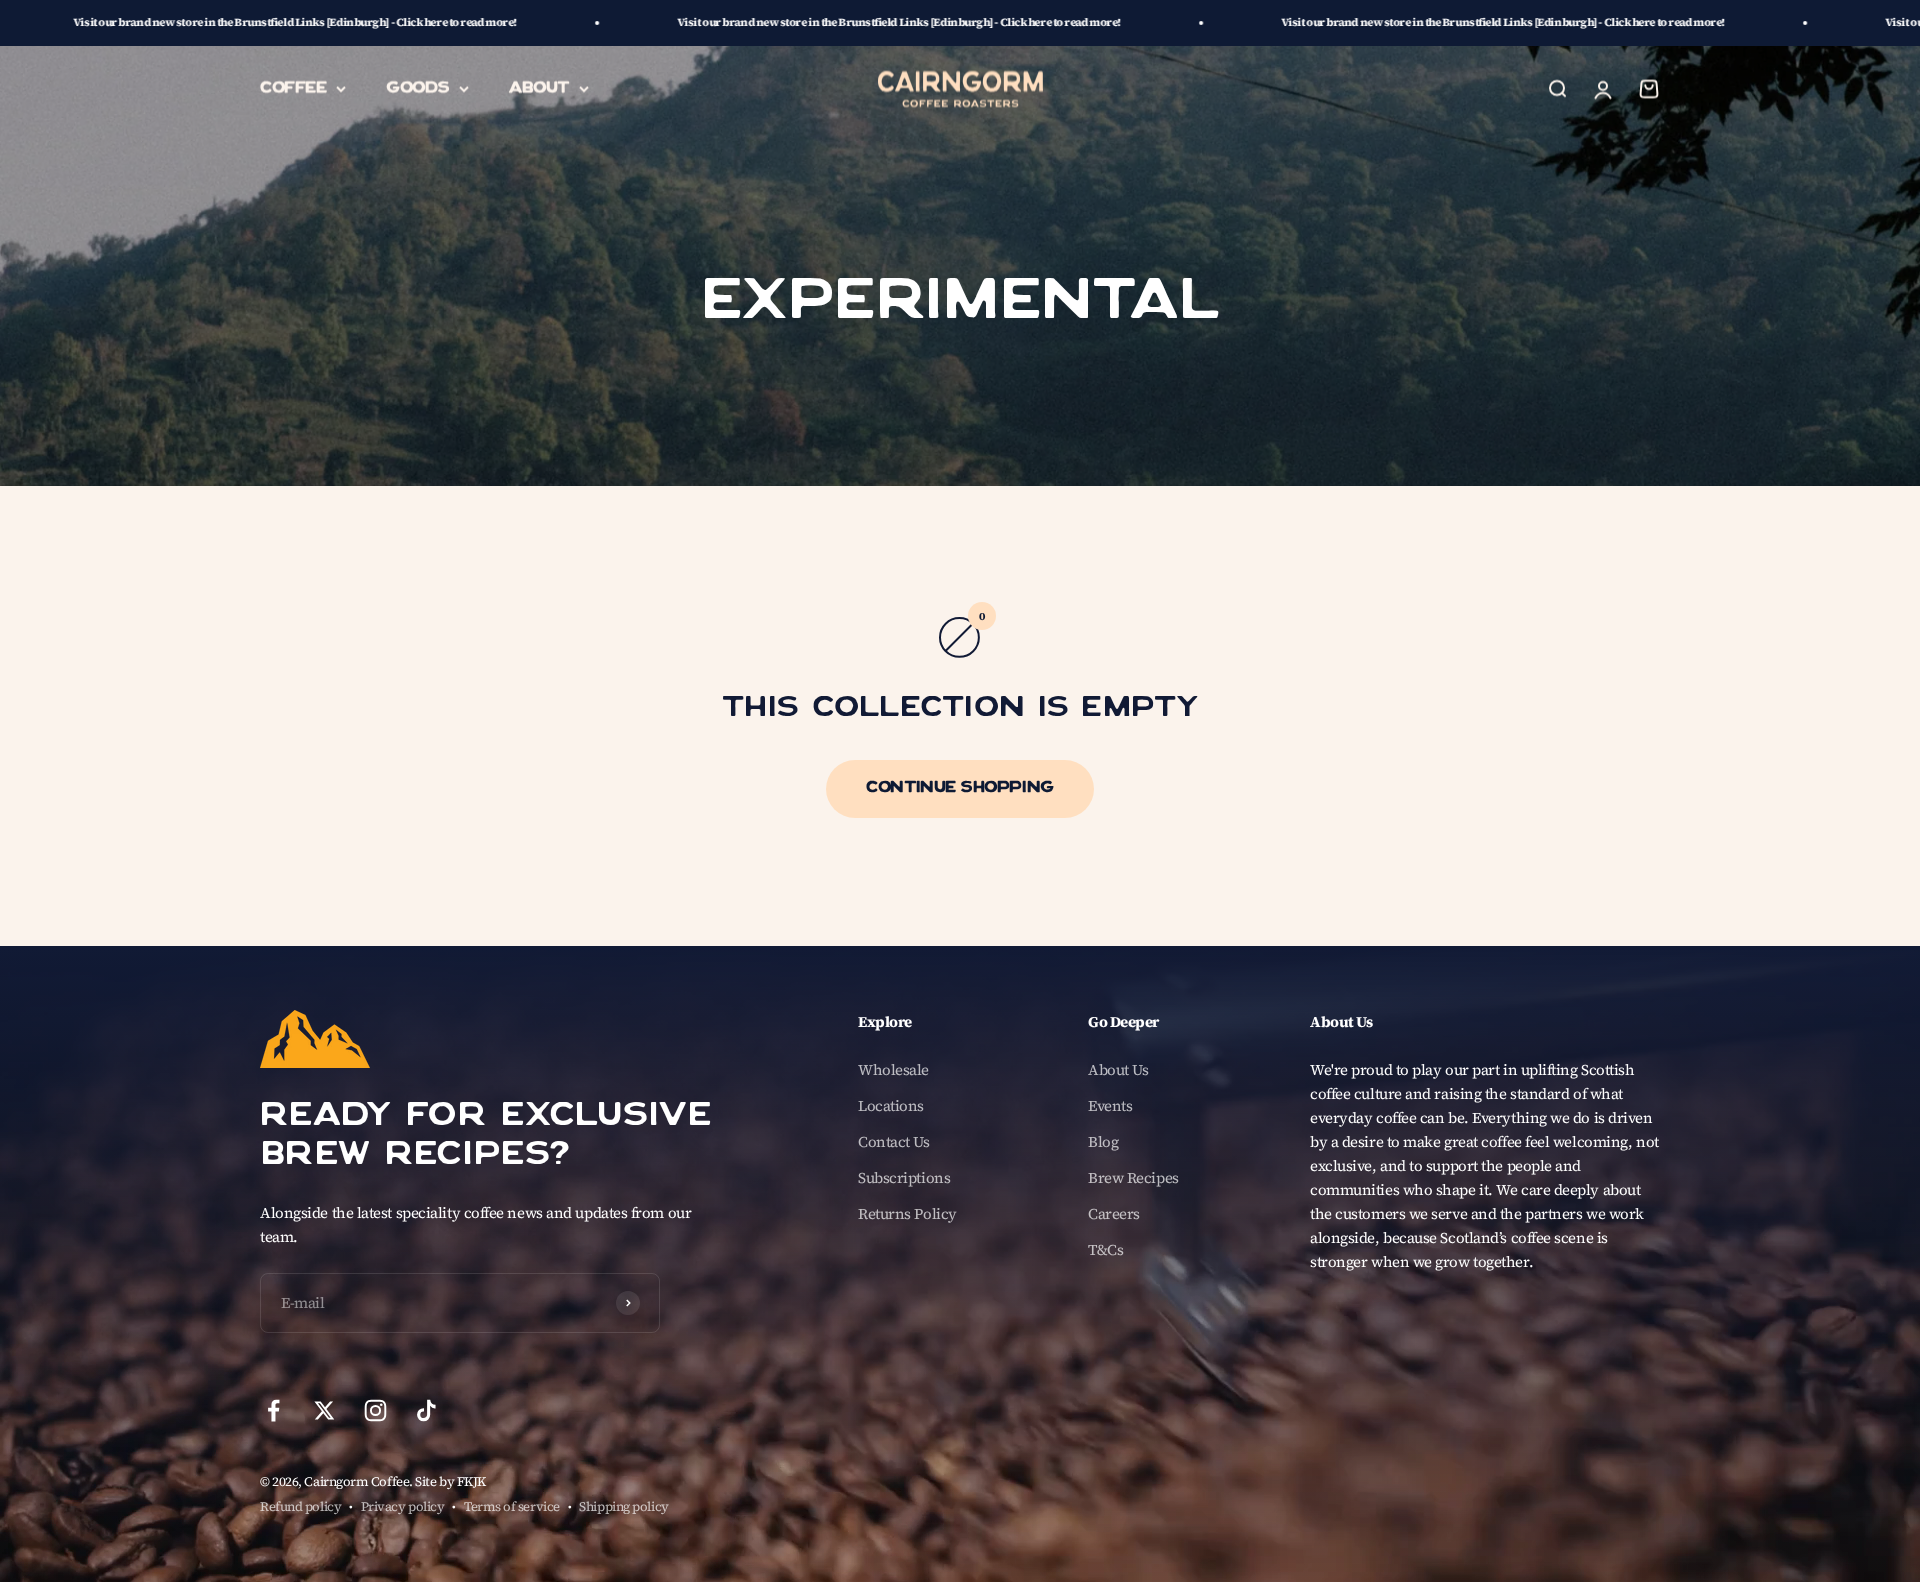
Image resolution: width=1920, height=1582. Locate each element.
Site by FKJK (450, 1481)
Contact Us (894, 1141)
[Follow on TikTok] (426, 1410)
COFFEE (293, 88)
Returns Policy (907, 1213)
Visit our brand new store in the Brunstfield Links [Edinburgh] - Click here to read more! (709, 22)
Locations (891, 1105)
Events (1110, 1105)
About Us (1118, 1069)
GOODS (417, 88)
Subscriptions (904, 1177)
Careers (1114, 1213)
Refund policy (300, 1506)
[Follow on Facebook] (273, 1410)
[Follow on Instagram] (375, 1410)
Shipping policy (623, 1506)
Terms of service (512, 1506)
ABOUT (539, 88)
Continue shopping (959, 789)
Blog (1103, 1141)
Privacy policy (403, 1506)
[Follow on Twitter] (324, 1410)
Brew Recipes (1133, 1177)
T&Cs (1105, 1249)
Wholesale (893, 1069)
